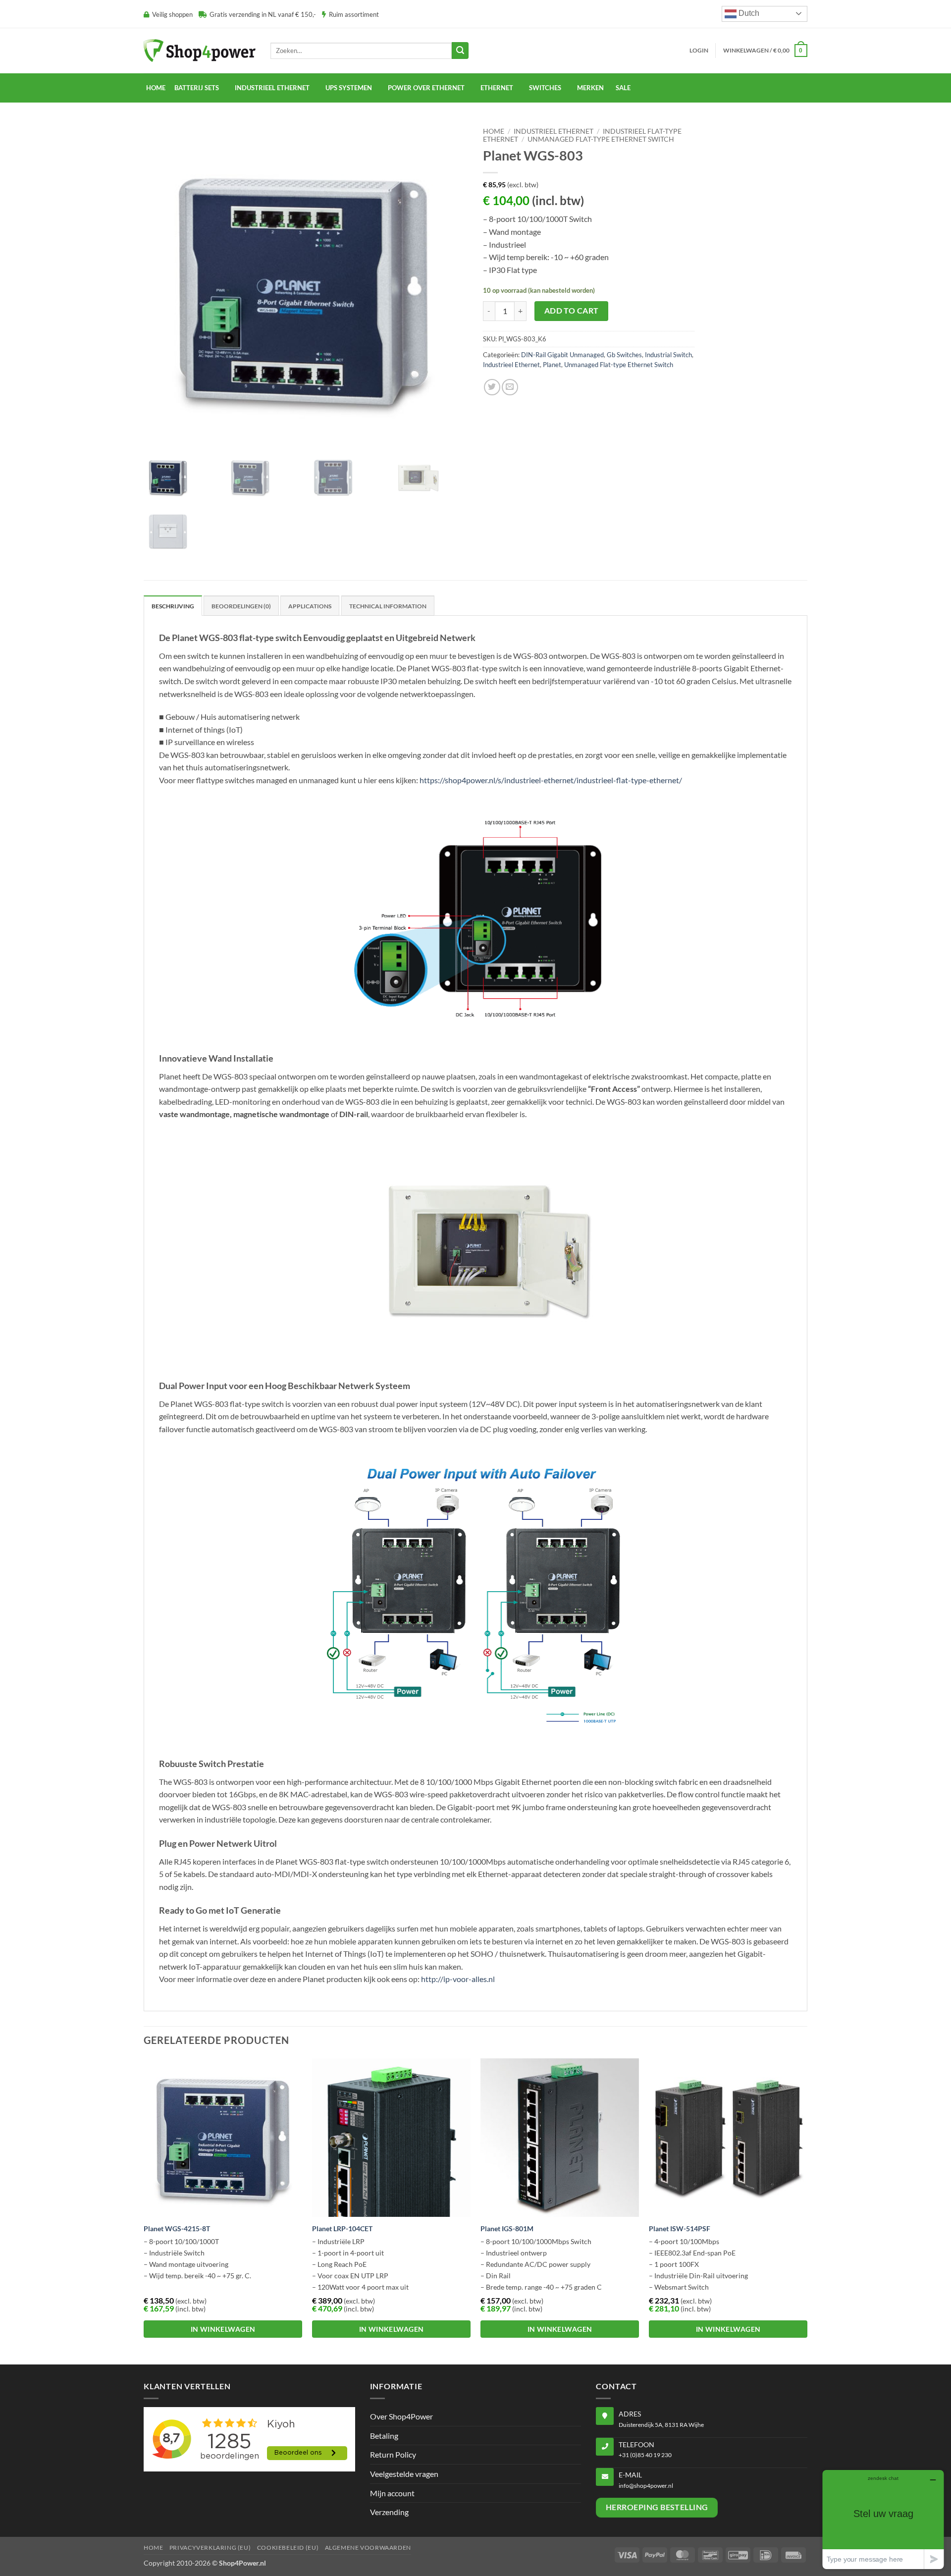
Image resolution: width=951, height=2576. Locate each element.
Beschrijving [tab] (173, 606)
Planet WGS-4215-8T (177, 2228)
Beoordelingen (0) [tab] (241, 606)
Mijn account (392, 2493)
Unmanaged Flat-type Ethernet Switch (601, 139)
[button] (699, 51)
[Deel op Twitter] (492, 387)
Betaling (384, 2436)
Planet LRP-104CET (342, 2228)
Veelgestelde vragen (404, 2474)
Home (156, 88)
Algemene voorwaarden (368, 2548)
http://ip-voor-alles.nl (458, 1979)
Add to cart (572, 311)
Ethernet (497, 88)
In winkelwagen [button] (223, 2329)
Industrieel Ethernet (554, 131)
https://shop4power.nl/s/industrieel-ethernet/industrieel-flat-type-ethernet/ (551, 780)
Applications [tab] (310, 606)
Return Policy (393, 2454)
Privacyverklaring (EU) (210, 2548)
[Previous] (144, 2210)
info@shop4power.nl (646, 2486)
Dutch (748, 13)
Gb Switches (624, 355)
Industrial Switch (668, 355)
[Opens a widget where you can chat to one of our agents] (883, 2519)
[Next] (807, 2210)
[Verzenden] (460, 51)
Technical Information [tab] (388, 606)
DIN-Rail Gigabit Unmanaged (562, 355)
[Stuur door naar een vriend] (510, 387)
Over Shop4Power (401, 2416)
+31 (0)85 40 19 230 (645, 2455)
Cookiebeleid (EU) (288, 2548)
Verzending (389, 2512)
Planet (552, 365)
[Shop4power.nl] (200, 50)
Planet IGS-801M (507, 2228)
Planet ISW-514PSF (680, 2228)
